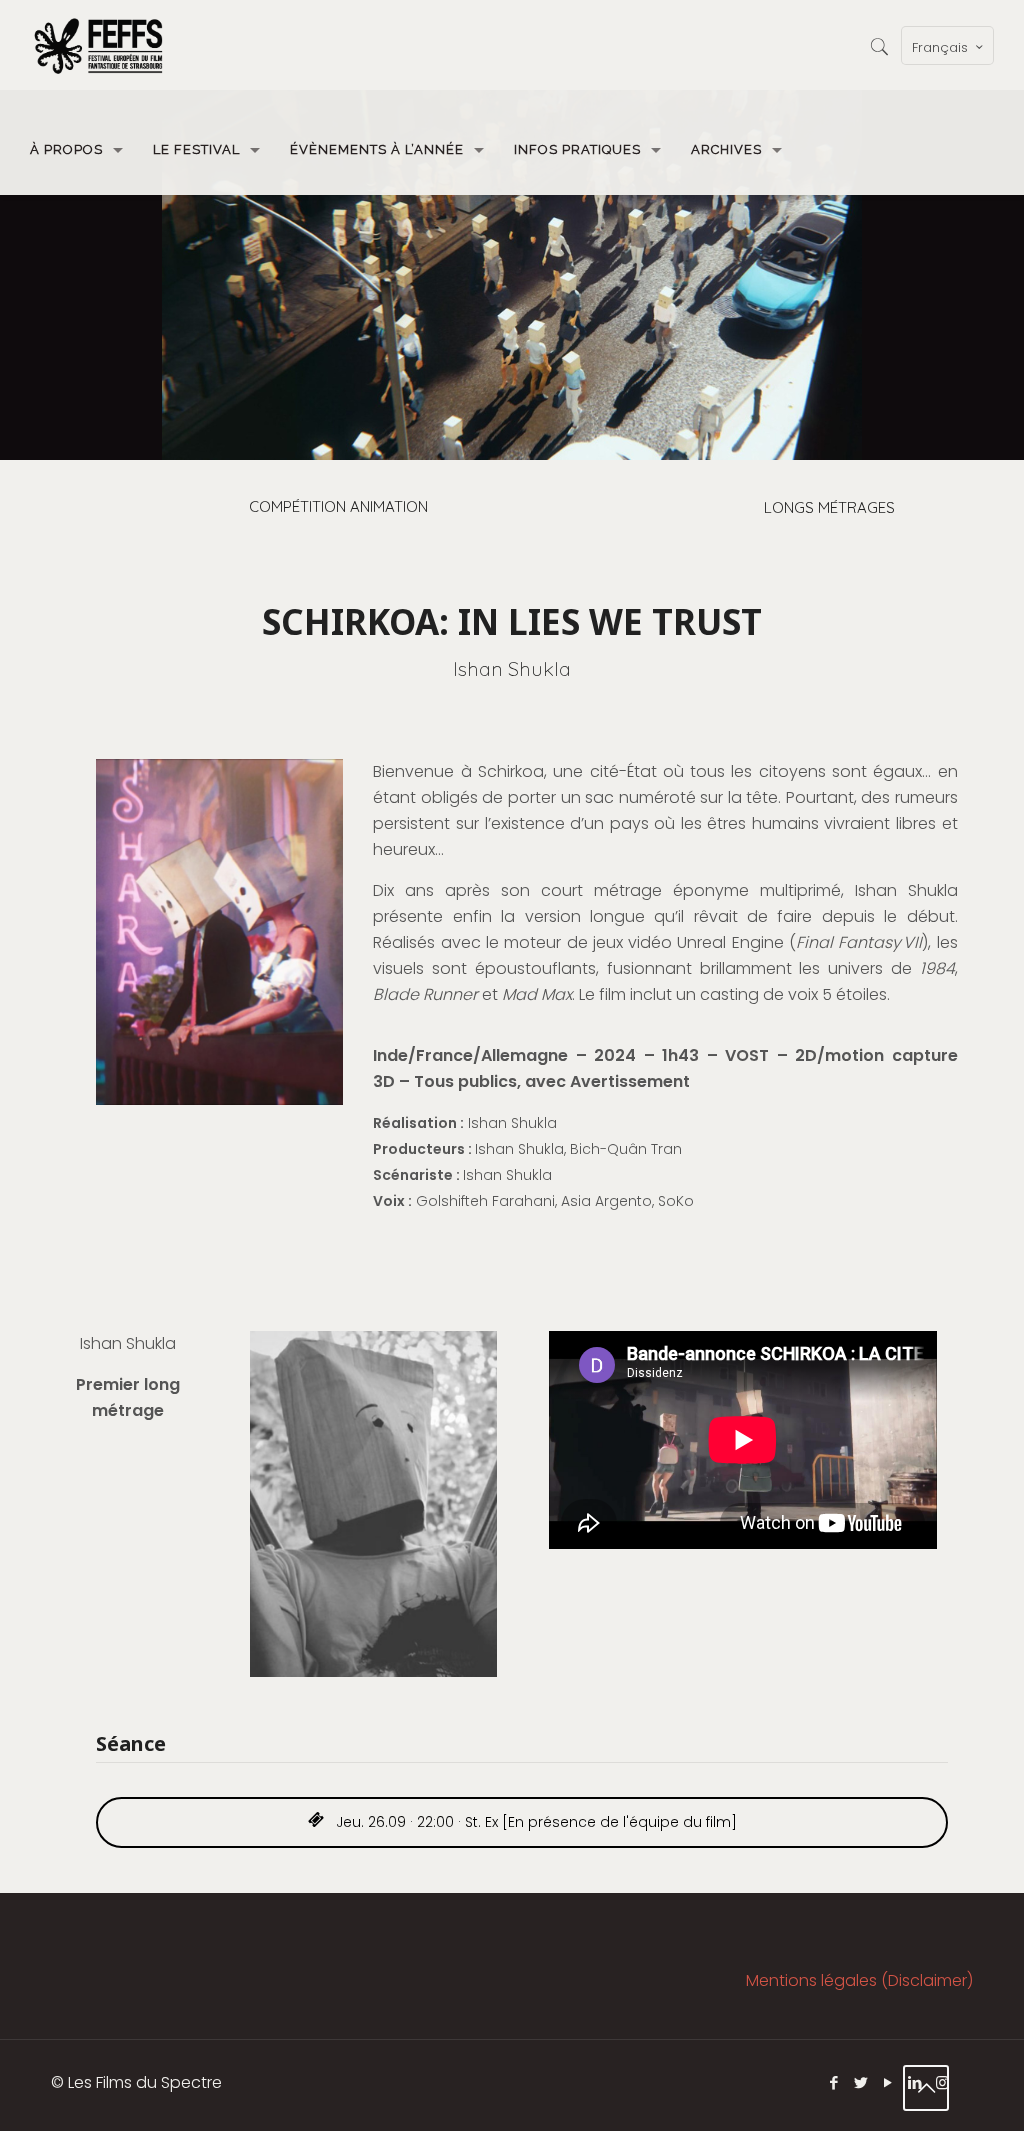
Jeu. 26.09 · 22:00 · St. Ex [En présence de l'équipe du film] (534, 1822)
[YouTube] (888, 2082)
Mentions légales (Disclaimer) (859, 1980)
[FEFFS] (98, 45)
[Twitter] (861, 2082)
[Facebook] (834, 2082)
